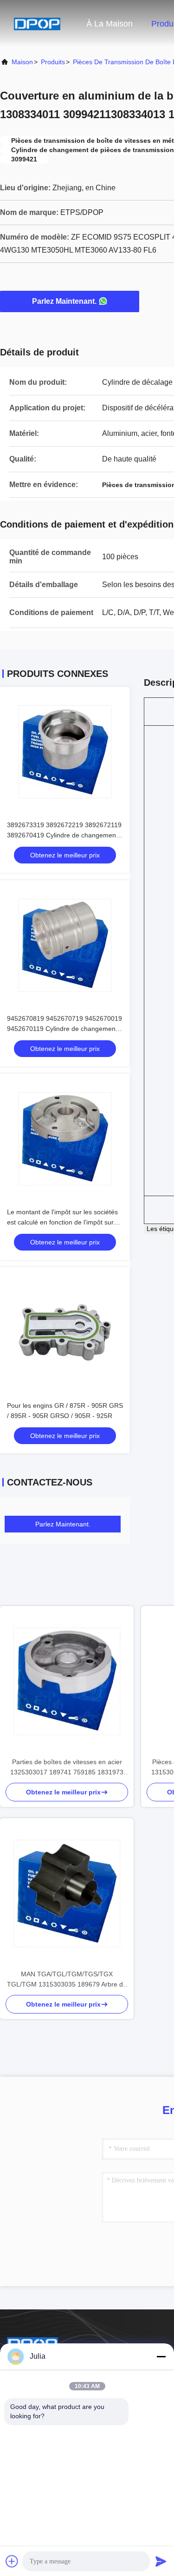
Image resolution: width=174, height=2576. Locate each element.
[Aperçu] (37, 23)
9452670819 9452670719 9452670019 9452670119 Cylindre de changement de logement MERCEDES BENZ (64, 1029)
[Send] (161, 2561)
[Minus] (161, 2356)
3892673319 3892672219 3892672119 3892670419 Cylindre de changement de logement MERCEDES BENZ (64, 835)
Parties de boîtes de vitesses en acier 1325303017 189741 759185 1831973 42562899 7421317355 (67, 1768)
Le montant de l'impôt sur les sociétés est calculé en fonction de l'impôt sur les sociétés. (62, 1222)
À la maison (110, 24)
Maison (22, 62)
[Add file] (12, 2561)
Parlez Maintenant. (64, 301)
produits (53, 62)
